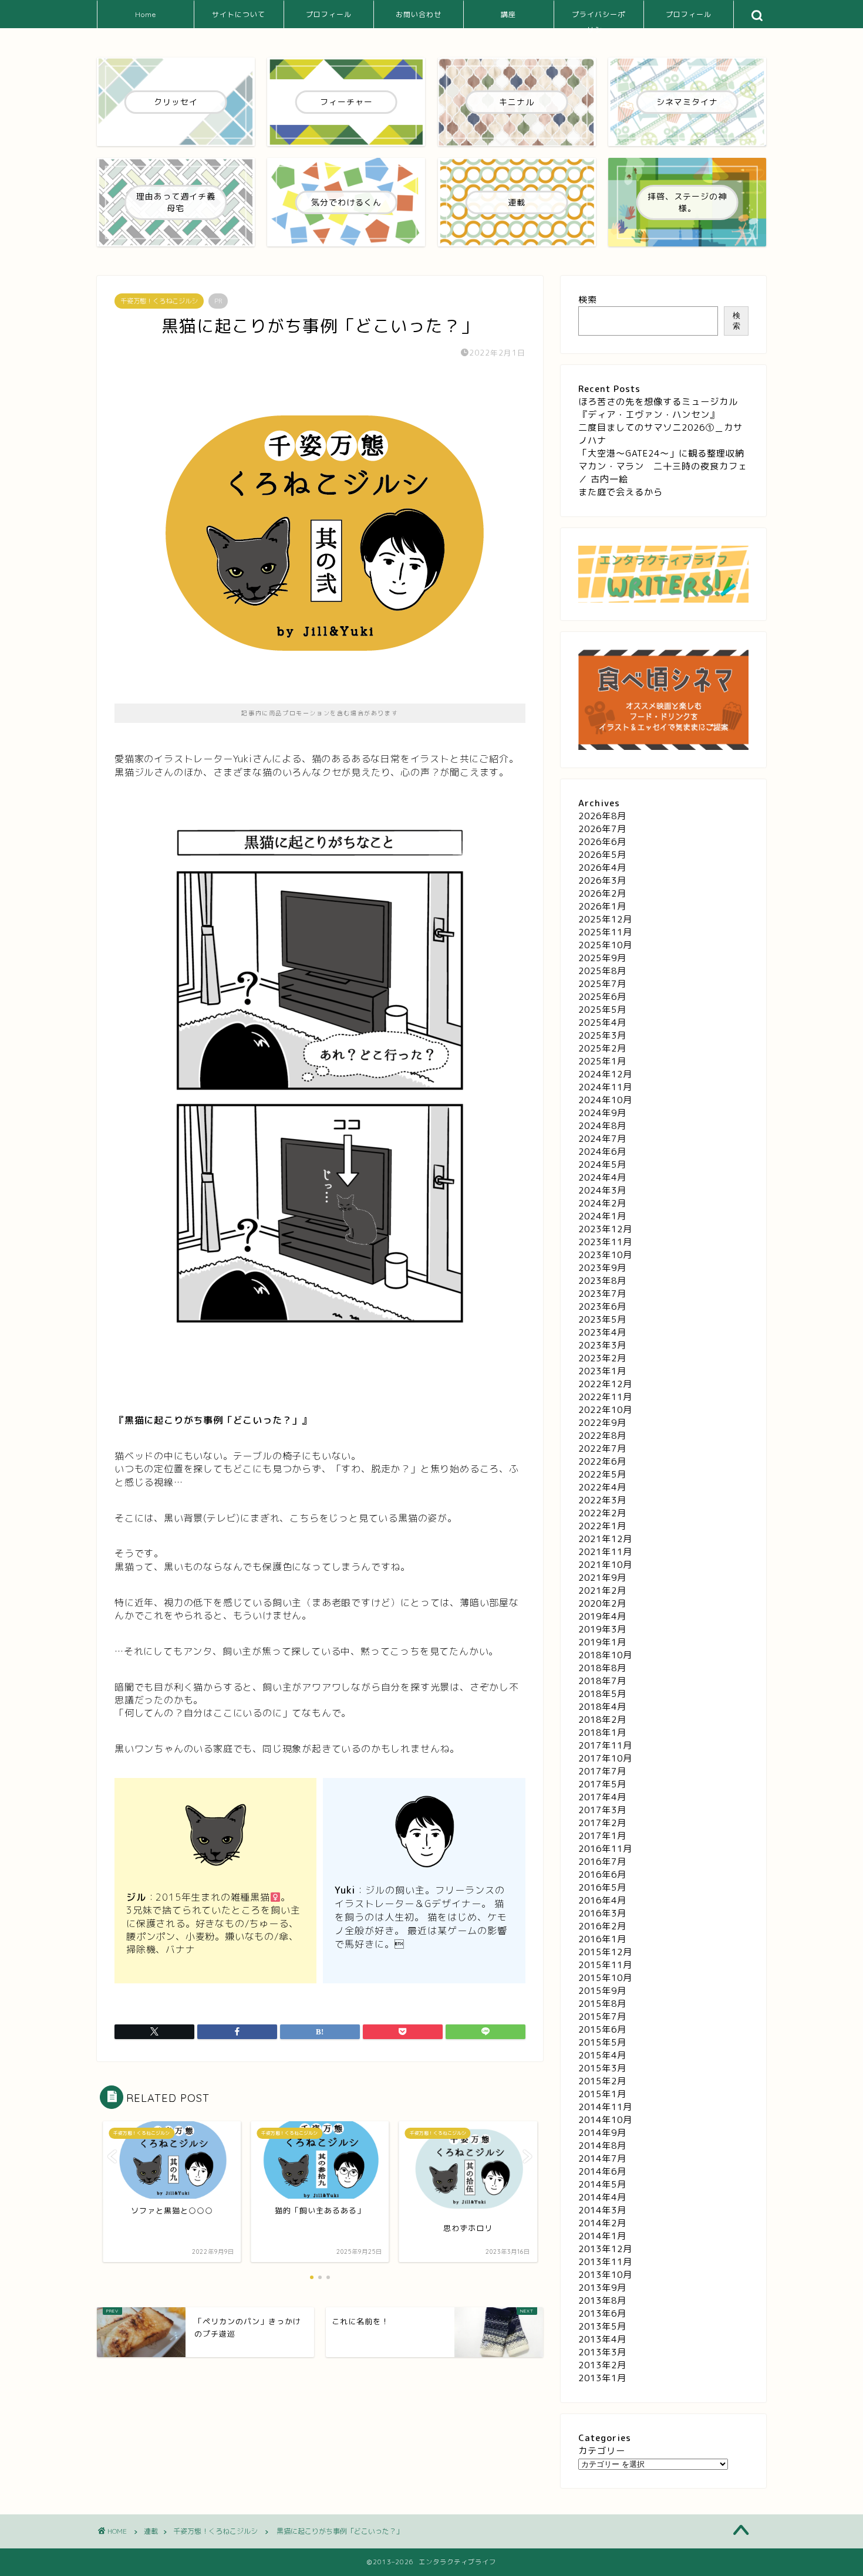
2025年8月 (602, 971)
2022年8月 (602, 1436)
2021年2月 (602, 1590)
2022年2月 (602, 1513)
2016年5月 (602, 1887)
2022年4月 (602, 1487)
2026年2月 (602, 893)
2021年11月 (605, 1552)
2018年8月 (602, 1668)
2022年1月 (602, 1526)
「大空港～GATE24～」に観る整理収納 (661, 453)
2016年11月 (605, 1849)
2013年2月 (602, 2365)
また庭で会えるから (621, 492)
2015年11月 (605, 1965)
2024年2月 (602, 1203)
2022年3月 (602, 1500)
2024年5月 (602, 1164)
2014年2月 (602, 2223)
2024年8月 (602, 1126)
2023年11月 (605, 1242)
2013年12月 (605, 2249)
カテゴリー (602, 2451)
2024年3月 (602, 1190)
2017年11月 (605, 1745)
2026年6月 (602, 842)
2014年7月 (602, 2159)
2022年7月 (602, 1448)
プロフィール (329, 14)
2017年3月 (602, 1810)
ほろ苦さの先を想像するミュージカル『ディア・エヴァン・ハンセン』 (658, 408)
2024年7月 (602, 1139)
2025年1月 (602, 1061)
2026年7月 (602, 829)
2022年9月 (602, 1423)
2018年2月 (602, 1720)
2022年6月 (602, 1461)
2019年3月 (602, 1629)
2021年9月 (602, 1578)
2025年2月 (602, 1048)
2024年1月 (602, 1216)
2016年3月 (602, 1913)
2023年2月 (602, 1358)
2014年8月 (602, 2146)
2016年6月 (602, 1874)
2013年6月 (602, 2313)
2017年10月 (605, 1758)
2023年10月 (605, 1255)
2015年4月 (602, 2055)
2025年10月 (605, 945)
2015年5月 (602, 2042)
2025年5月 (602, 1010)
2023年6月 (602, 1306)
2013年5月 (602, 2326)
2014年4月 (602, 2197)
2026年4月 (602, 868)
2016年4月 (602, 1900)
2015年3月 (602, 2068)
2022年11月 (605, 1397)
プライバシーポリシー (599, 19)
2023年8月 (602, 1281)
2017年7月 (602, 1771)
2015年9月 (602, 1991)
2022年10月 (605, 1410)
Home (146, 14)
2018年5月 (602, 1694)
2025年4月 (602, 1022)
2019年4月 (602, 1616)
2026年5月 (602, 855)
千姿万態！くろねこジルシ (159, 301)
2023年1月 (602, 1371)
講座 (508, 14)
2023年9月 (602, 1268)
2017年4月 (602, 1797)
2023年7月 (602, 1294)
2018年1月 (602, 1732)
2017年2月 (602, 1823)
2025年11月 (605, 932)
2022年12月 (605, 1384)
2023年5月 (602, 1319)
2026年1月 (602, 906)
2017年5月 (602, 1784)
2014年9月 (602, 2133)
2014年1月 (602, 2236)
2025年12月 (605, 919)
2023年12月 (605, 1229)
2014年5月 (602, 2184)
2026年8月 (602, 816)
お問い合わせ (419, 14)
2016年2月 (602, 1926)
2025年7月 (602, 984)
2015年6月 (602, 2029)
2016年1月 (602, 1939)
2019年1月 (602, 1642)
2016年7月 (602, 1862)
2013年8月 (602, 2301)
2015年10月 (605, 1978)
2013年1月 (602, 2378)
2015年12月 (605, 1952)
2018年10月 (605, 1655)
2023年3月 (602, 1345)
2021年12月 (605, 1539)
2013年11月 (605, 2262)
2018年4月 (602, 1707)
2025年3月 (602, 1035)
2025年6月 (602, 997)
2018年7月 (602, 1681)
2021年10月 (605, 1565)
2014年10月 (605, 2120)
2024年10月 (605, 1100)
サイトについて (239, 14)
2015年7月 (602, 2016)
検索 (588, 300)
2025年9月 (602, 958)
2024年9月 (602, 1113)
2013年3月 (602, 2352)
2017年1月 (602, 1836)
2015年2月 (602, 2081)
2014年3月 (602, 2210)
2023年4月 (602, 1332)
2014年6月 (602, 2171)
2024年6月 (602, 1152)
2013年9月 (602, 2288)
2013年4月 (602, 2339)
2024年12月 (605, 1074)
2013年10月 (605, 2275)
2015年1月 (602, 2094)
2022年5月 (602, 1474)
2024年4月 (602, 1177)
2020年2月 (602, 1603)
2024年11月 (605, 1087)
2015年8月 (602, 2004)
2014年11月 (605, 2107)
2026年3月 (602, 880)
